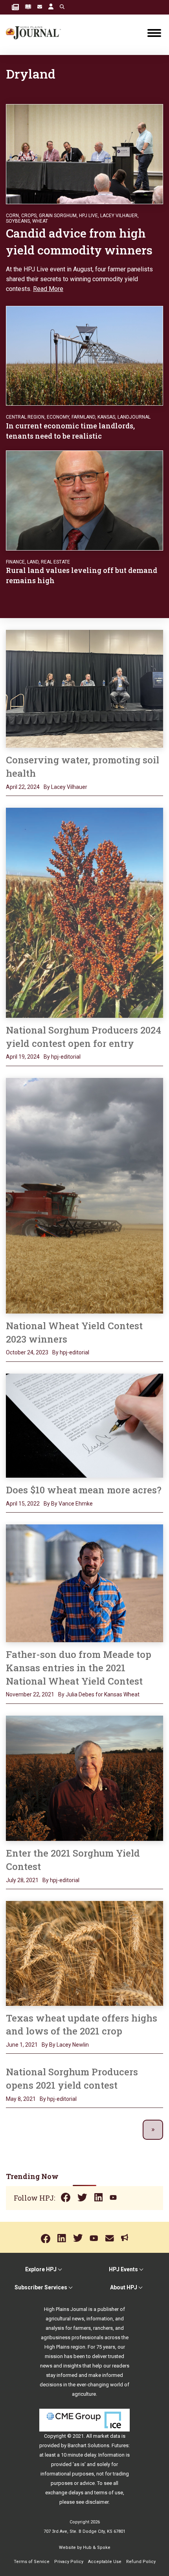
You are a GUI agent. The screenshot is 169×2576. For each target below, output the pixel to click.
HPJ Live (88, 216)
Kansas (106, 417)
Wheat (40, 221)
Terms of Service (32, 2562)
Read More (48, 289)
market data (107, 2436)
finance (15, 562)
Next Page (153, 2130)
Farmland (83, 417)
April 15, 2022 (23, 1504)
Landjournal (134, 417)
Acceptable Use (105, 2562)
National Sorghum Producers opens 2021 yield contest (72, 2078)
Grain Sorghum (58, 216)
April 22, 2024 (23, 787)
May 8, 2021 (21, 2099)
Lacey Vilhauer (119, 216)
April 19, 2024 (23, 1057)
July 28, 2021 (22, 1880)
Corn (12, 216)
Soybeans (18, 221)
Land (33, 562)
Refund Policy (141, 2562)
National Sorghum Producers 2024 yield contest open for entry (84, 1037)
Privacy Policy (69, 2562)
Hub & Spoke (97, 2548)
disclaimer (97, 2502)
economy (58, 417)
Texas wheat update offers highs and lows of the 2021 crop (82, 2025)
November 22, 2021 (30, 1694)
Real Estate (55, 562)
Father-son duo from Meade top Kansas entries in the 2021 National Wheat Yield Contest (79, 1668)
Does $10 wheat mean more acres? (84, 1490)
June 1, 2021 (22, 2045)
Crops (29, 216)
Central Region (25, 417)
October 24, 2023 (27, 1352)
